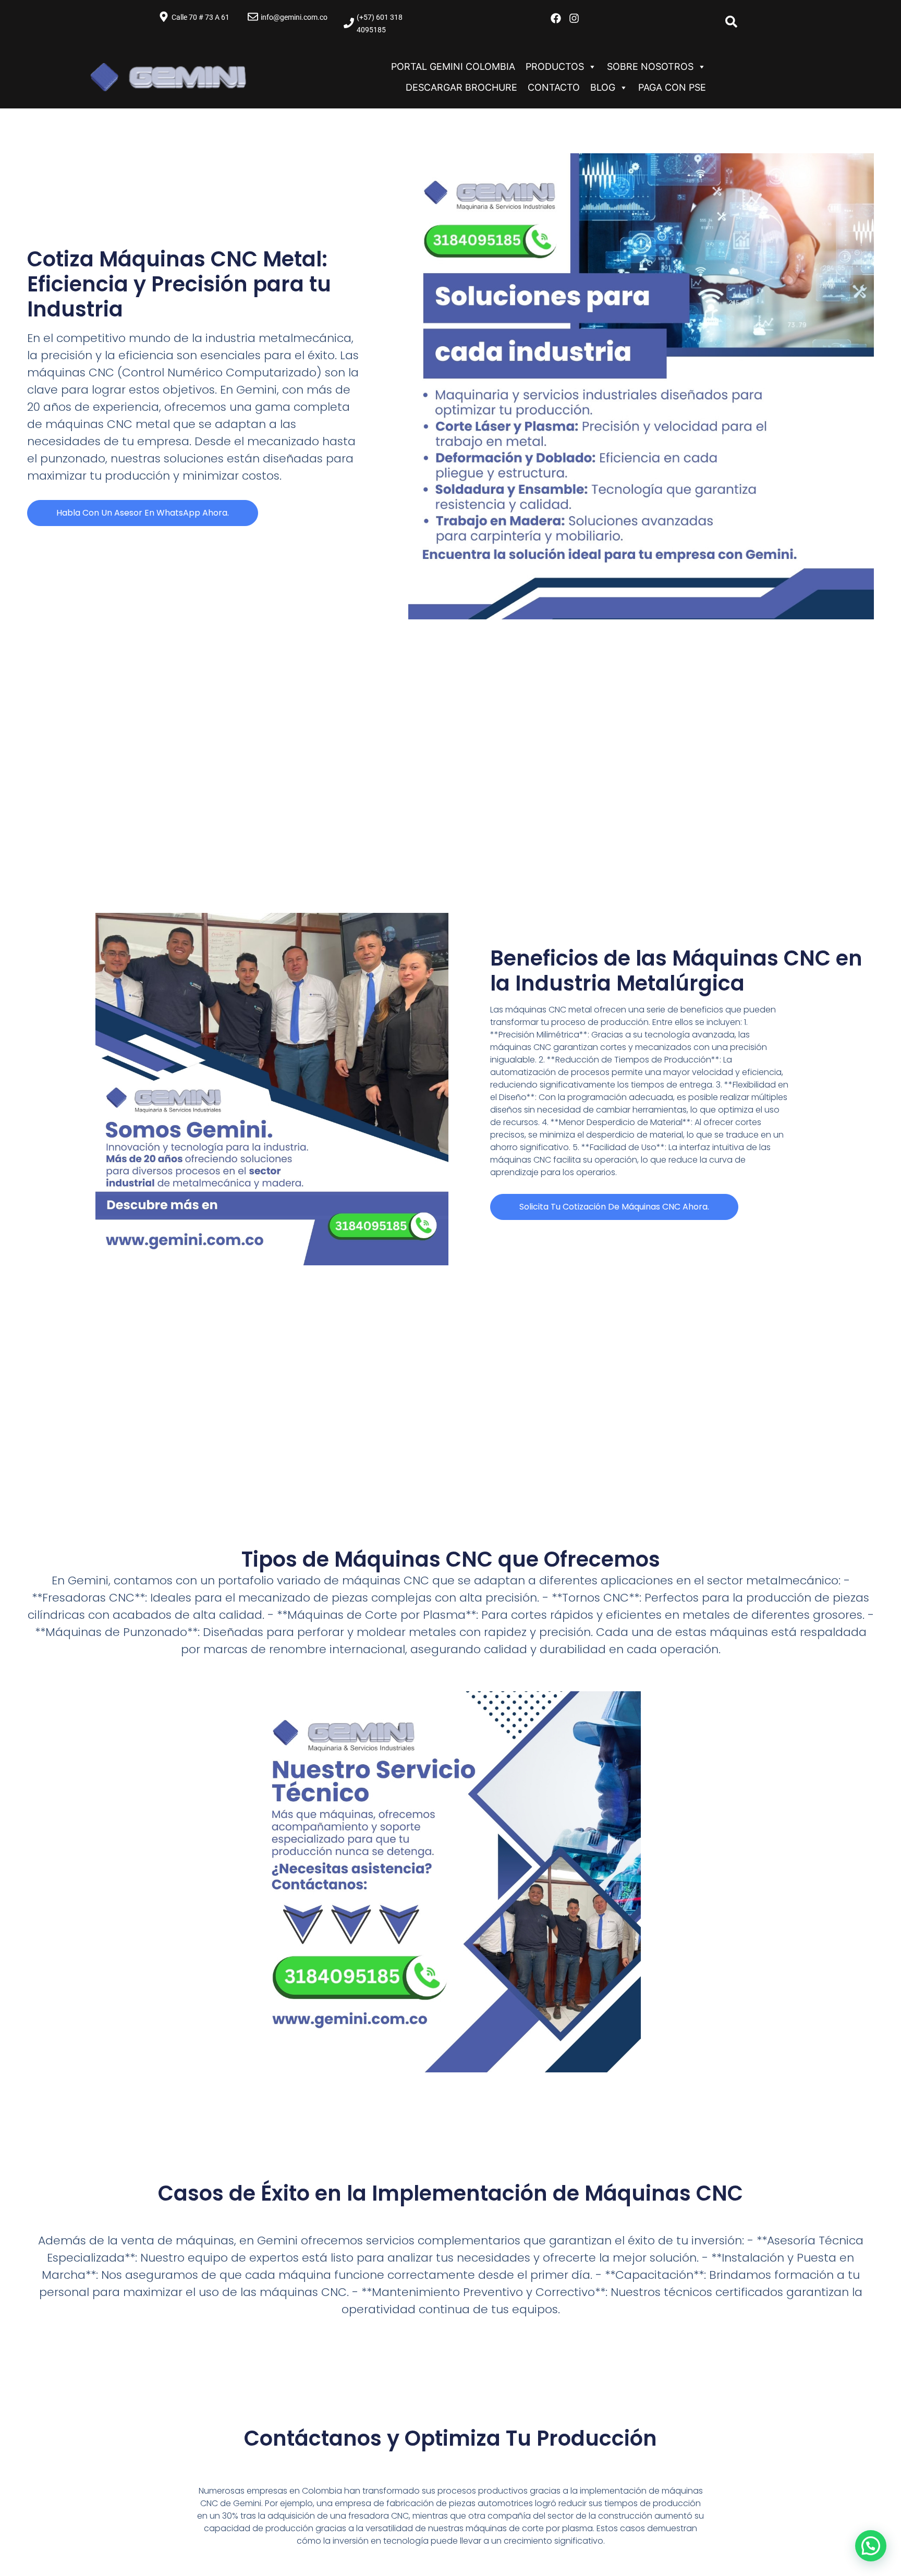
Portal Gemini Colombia (453, 66)
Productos (555, 66)
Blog (603, 87)
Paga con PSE (672, 87)
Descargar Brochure (461, 87)
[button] (871, 2546)
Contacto (554, 87)
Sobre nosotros (650, 66)
